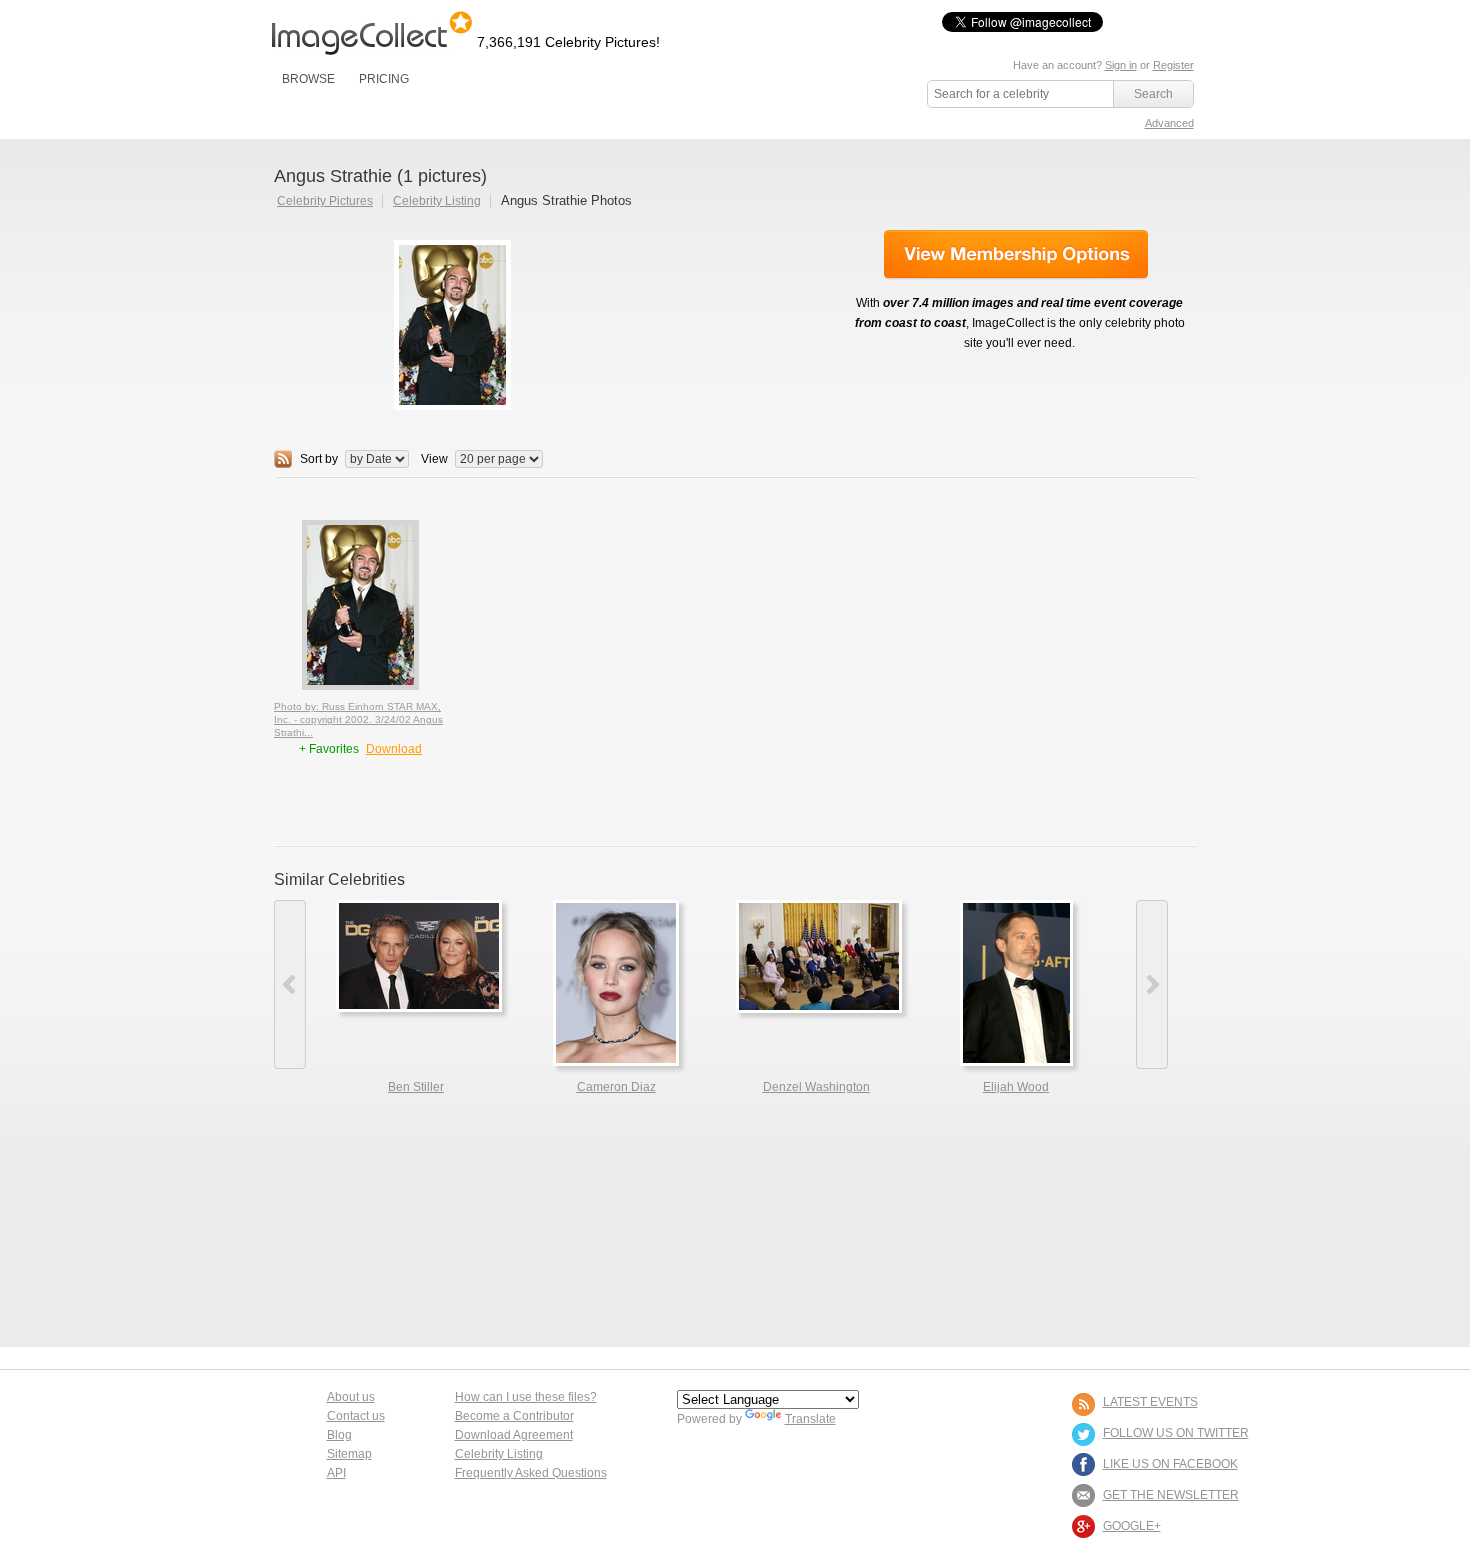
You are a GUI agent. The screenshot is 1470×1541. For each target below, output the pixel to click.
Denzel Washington (816, 1087)
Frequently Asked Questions (531, 1473)
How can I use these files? (526, 1397)
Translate (810, 1419)
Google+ (1132, 1526)
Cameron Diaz (616, 1087)
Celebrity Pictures (325, 201)
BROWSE (308, 79)
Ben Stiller (416, 1087)
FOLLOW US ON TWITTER (1176, 1433)
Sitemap (349, 1454)
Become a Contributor (514, 1416)
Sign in (1121, 65)
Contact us (356, 1416)
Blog (339, 1435)
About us (351, 1397)
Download (394, 749)
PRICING (384, 79)
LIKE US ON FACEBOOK (1170, 1464)
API (336, 1473)
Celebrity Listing (437, 201)
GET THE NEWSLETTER (1171, 1495)
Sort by (319, 459)
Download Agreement (514, 1435)
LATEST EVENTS (1150, 1402)
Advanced (1169, 123)
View (434, 459)
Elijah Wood (1016, 1087)
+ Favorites (330, 749)
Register (1173, 65)
